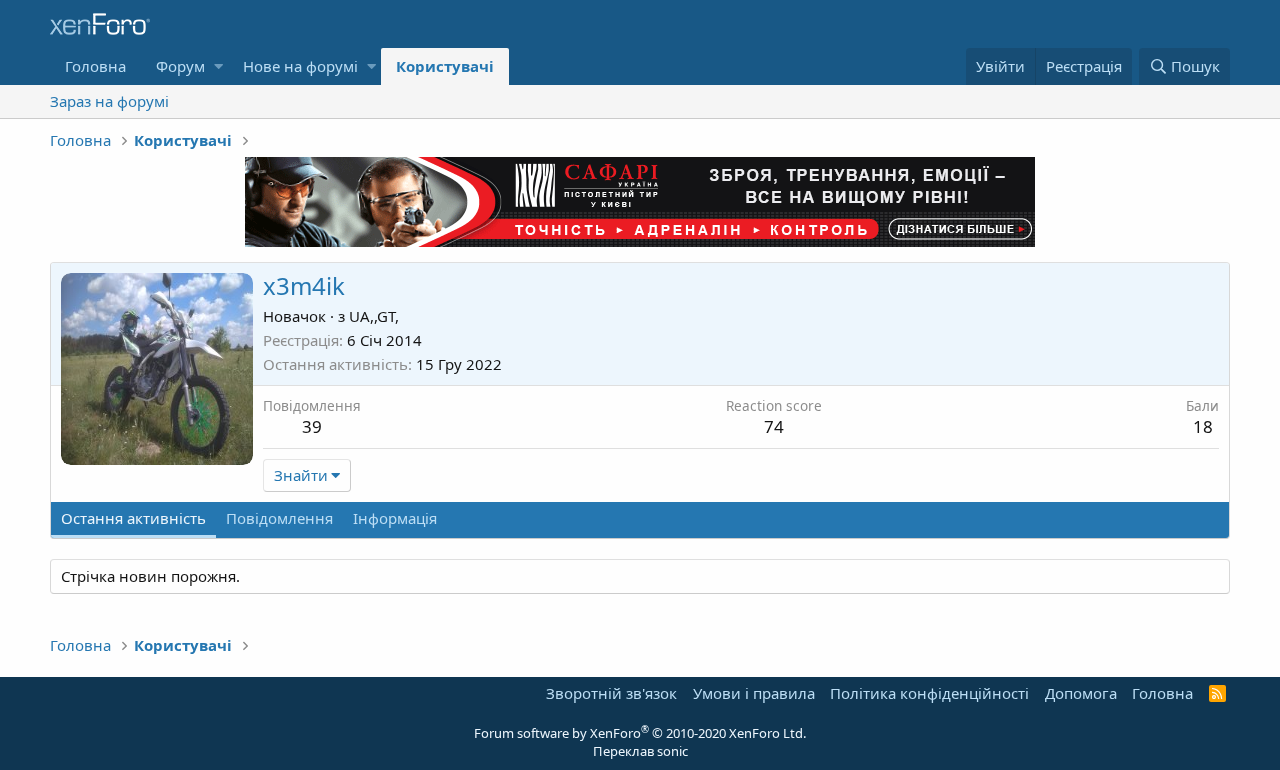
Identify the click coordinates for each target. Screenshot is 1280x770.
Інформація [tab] (395, 518)
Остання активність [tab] (133, 518)
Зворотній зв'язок (611, 693)
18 (1203, 426)
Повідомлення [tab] (279, 518)
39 (312, 426)
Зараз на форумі (109, 101)
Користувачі (445, 66)
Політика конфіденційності (929, 693)
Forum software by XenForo (640, 733)
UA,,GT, (374, 316)
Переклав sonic (640, 751)
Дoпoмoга (1081, 693)
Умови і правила (754, 693)
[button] (218, 66)
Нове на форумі (300, 66)
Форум (180, 66)
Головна (95, 66)
